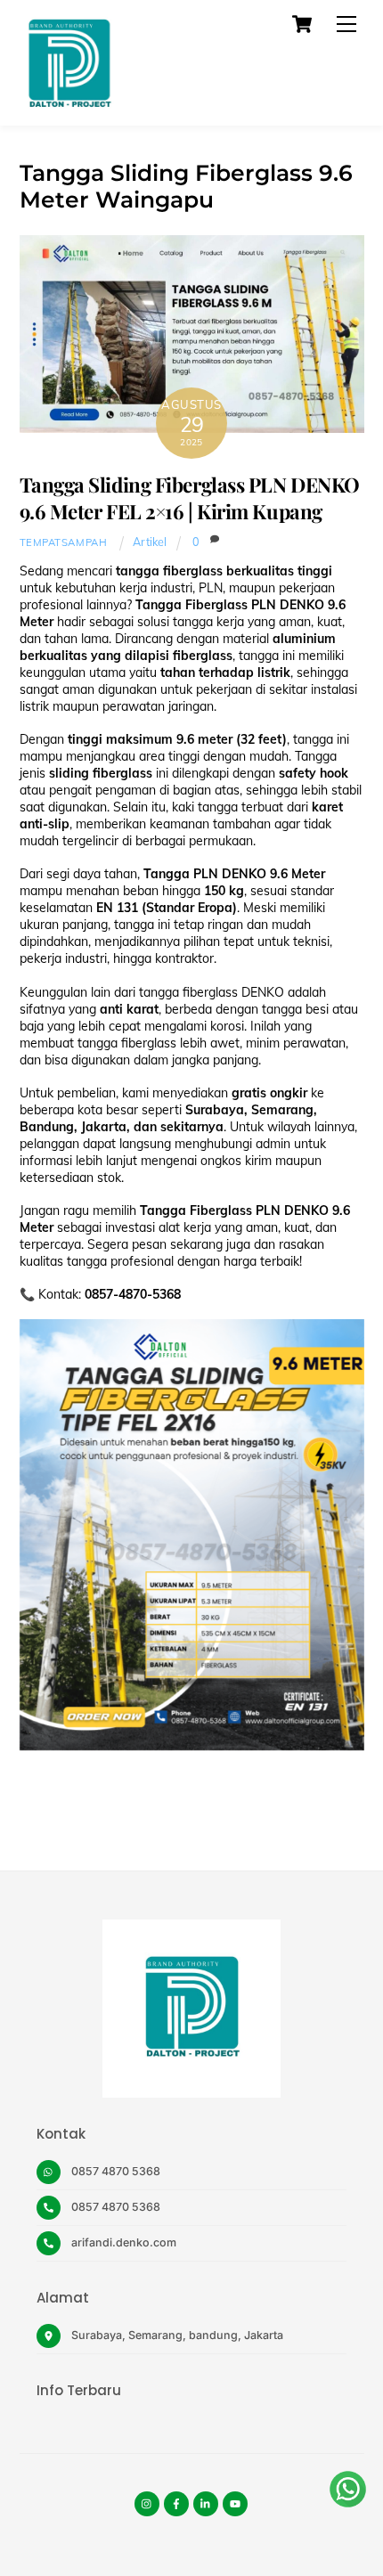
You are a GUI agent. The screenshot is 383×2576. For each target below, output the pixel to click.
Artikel (150, 542)
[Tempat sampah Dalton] (69, 103)
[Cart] (302, 24)
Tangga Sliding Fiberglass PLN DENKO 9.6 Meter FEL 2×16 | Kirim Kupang (190, 498)
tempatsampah (64, 542)
